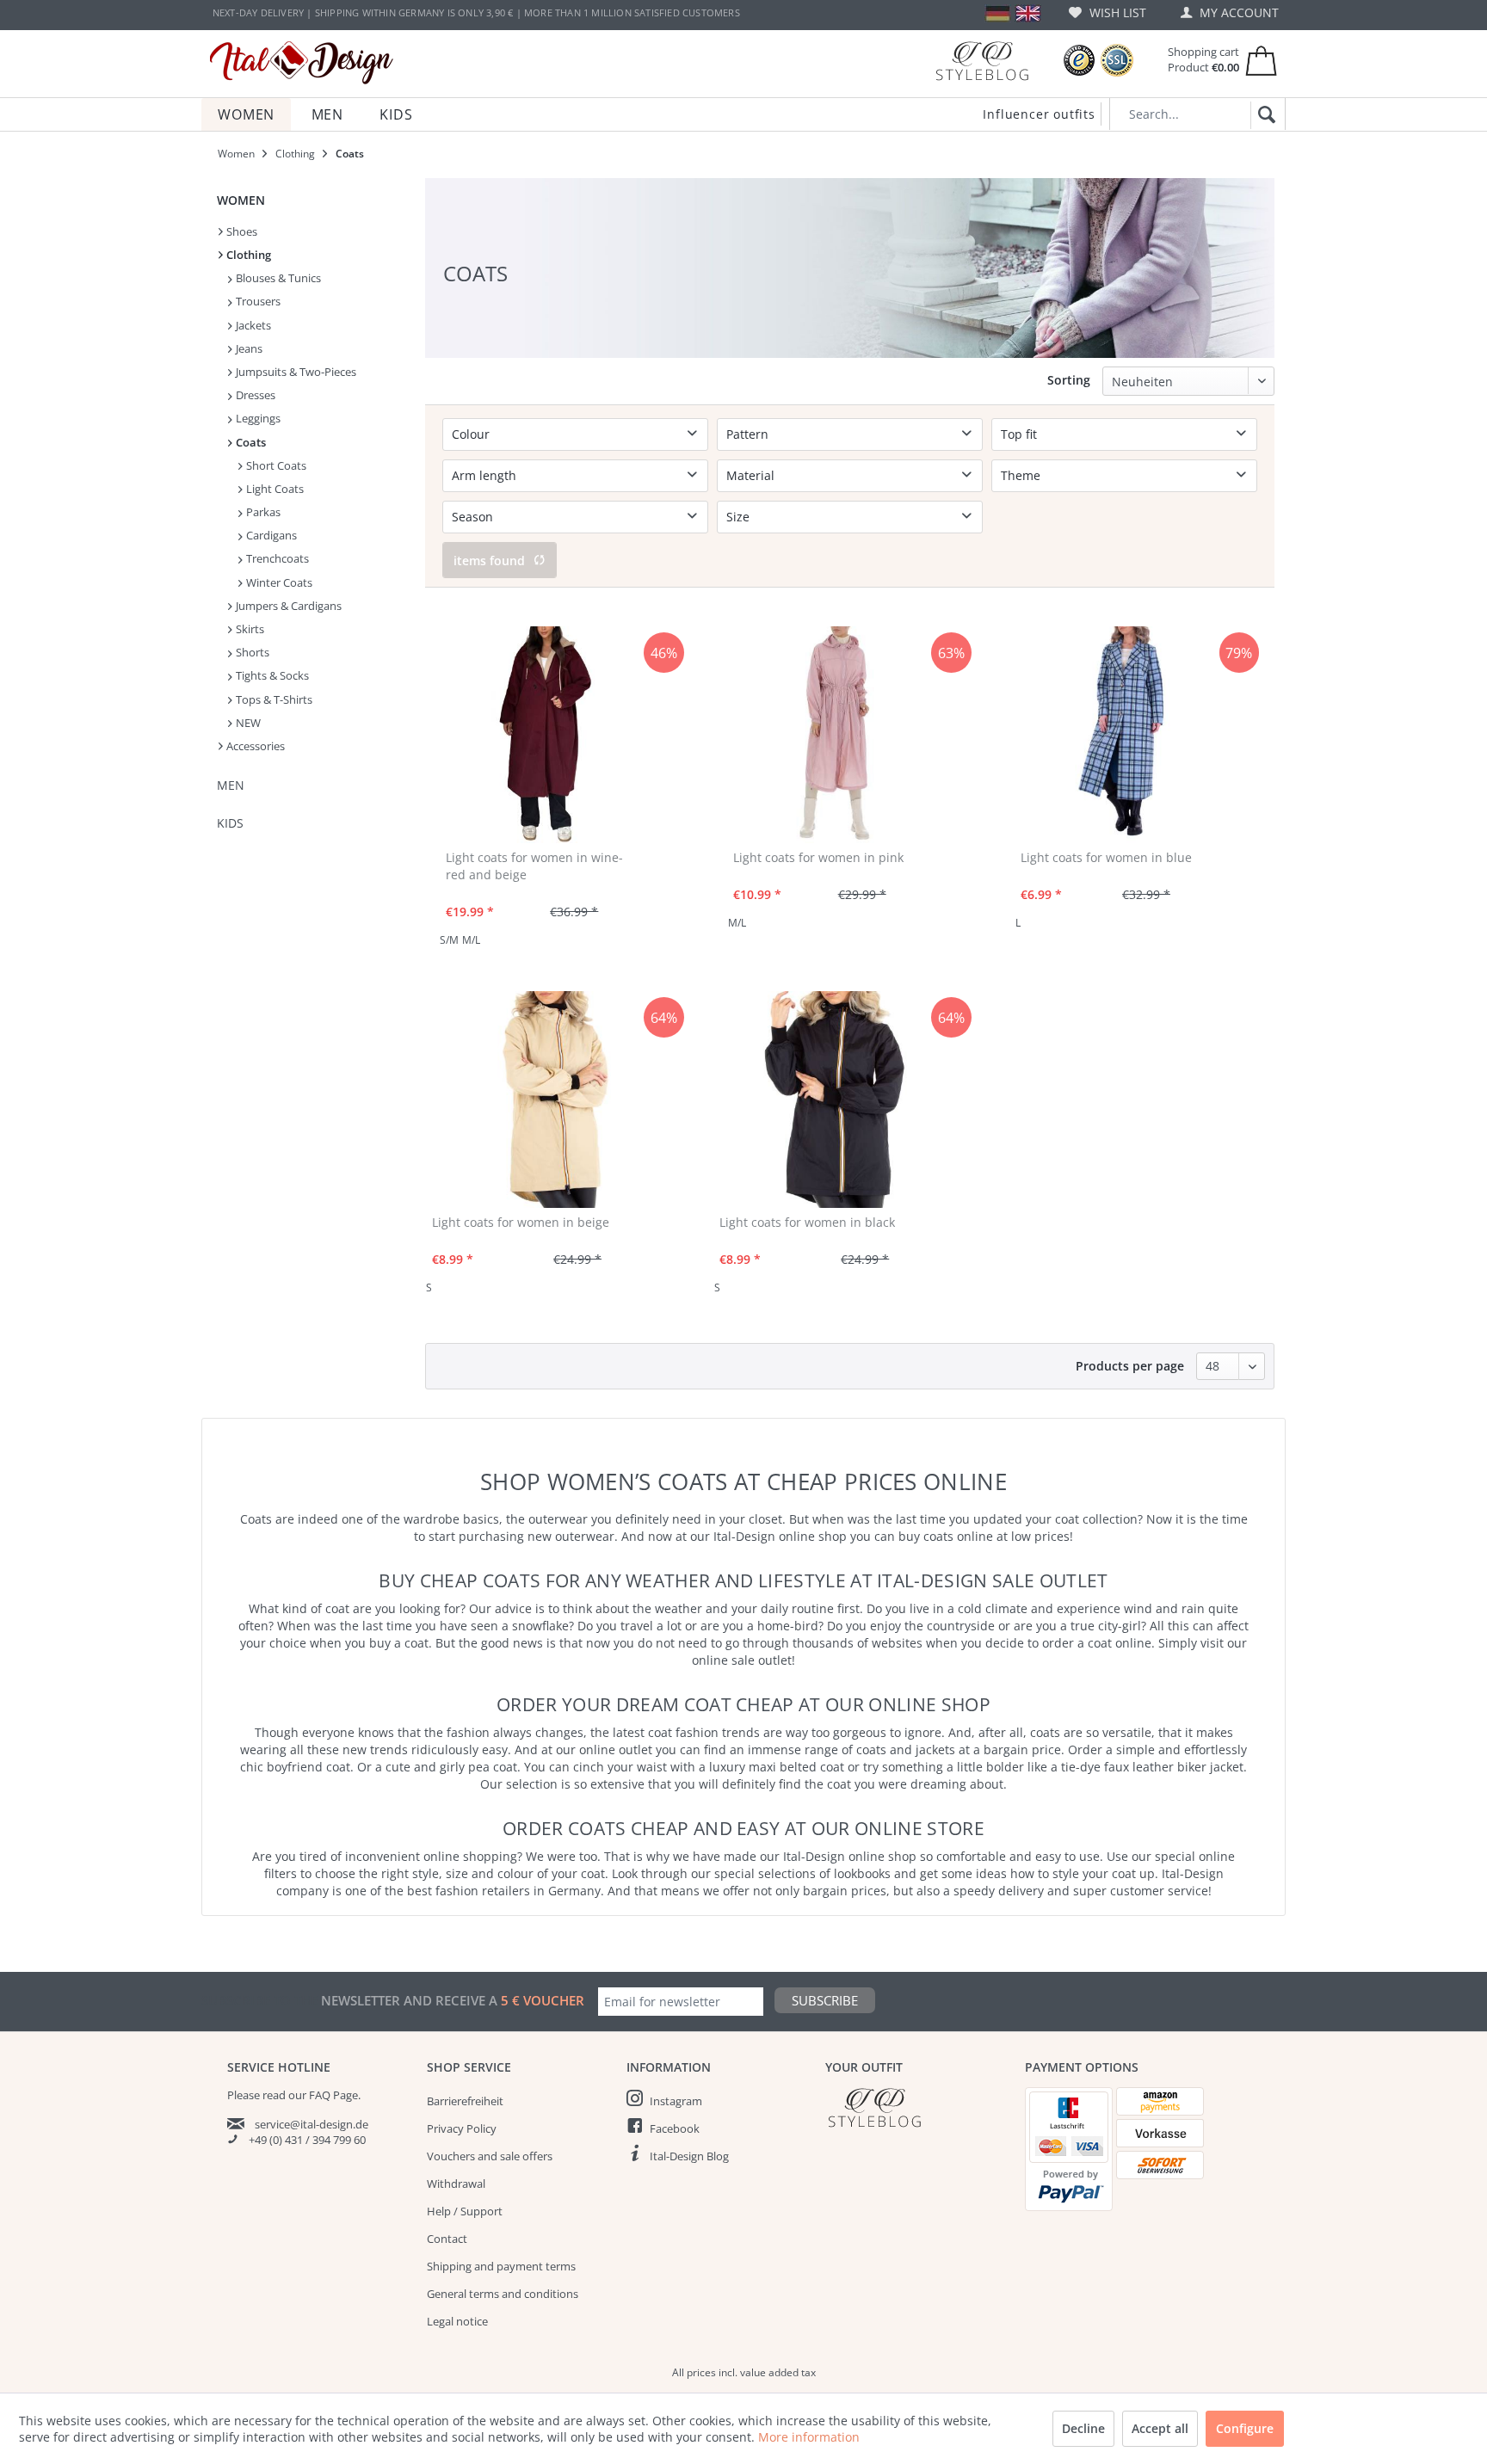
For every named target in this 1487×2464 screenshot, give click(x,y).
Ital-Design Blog (689, 2156)
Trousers (257, 301)
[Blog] (982, 61)
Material (750, 475)
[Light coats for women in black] (842, 1100)
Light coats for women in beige (521, 1222)
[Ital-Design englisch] (1028, 13)
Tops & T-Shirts (273, 699)
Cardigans (270, 535)
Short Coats (275, 465)
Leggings (257, 418)
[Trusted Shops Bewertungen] (1079, 61)
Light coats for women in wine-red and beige (534, 866)
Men (231, 785)
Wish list (1116, 12)
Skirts (249, 629)
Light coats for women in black (807, 1222)
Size (738, 517)
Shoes (241, 231)
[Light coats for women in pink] (835, 735)
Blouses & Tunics (277, 278)
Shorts (251, 652)
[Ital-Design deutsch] (998, 13)
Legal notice (457, 2321)
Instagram (676, 2101)
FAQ (320, 2095)
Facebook (675, 2128)
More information (809, 2437)
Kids (230, 823)
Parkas (262, 512)
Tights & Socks (271, 675)
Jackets (252, 325)
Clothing (247, 255)
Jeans (248, 348)
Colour (471, 434)
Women (241, 200)
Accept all (1160, 2428)
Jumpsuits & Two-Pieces (295, 372)
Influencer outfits (1039, 114)
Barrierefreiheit (465, 2101)
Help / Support (465, 2211)
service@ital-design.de (312, 2124)
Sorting (1069, 380)
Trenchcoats (276, 558)
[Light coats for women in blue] (1123, 735)
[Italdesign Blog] (916, 2107)
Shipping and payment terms (501, 2266)
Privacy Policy (462, 2128)
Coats (250, 442)
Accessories (254, 746)
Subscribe (825, 2000)
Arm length (484, 475)
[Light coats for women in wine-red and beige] (547, 735)
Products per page (1130, 1366)
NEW (247, 723)
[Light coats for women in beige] (554, 1100)
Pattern (747, 434)
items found (489, 561)
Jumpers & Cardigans (287, 606)
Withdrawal (456, 2184)
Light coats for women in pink (818, 857)
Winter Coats (278, 582)
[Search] (1264, 115)
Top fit (1019, 434)
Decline (1083, 2428)
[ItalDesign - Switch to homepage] (302, 63)
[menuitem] (1108, 12)
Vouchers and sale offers (490, 2156)
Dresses (254, 395)
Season (472, 517)
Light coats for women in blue (1106, 857)
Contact (447, 2239)
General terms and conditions (503, 2294)
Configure (1245, 2428)
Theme (1021, 475)
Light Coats (274, 489)
